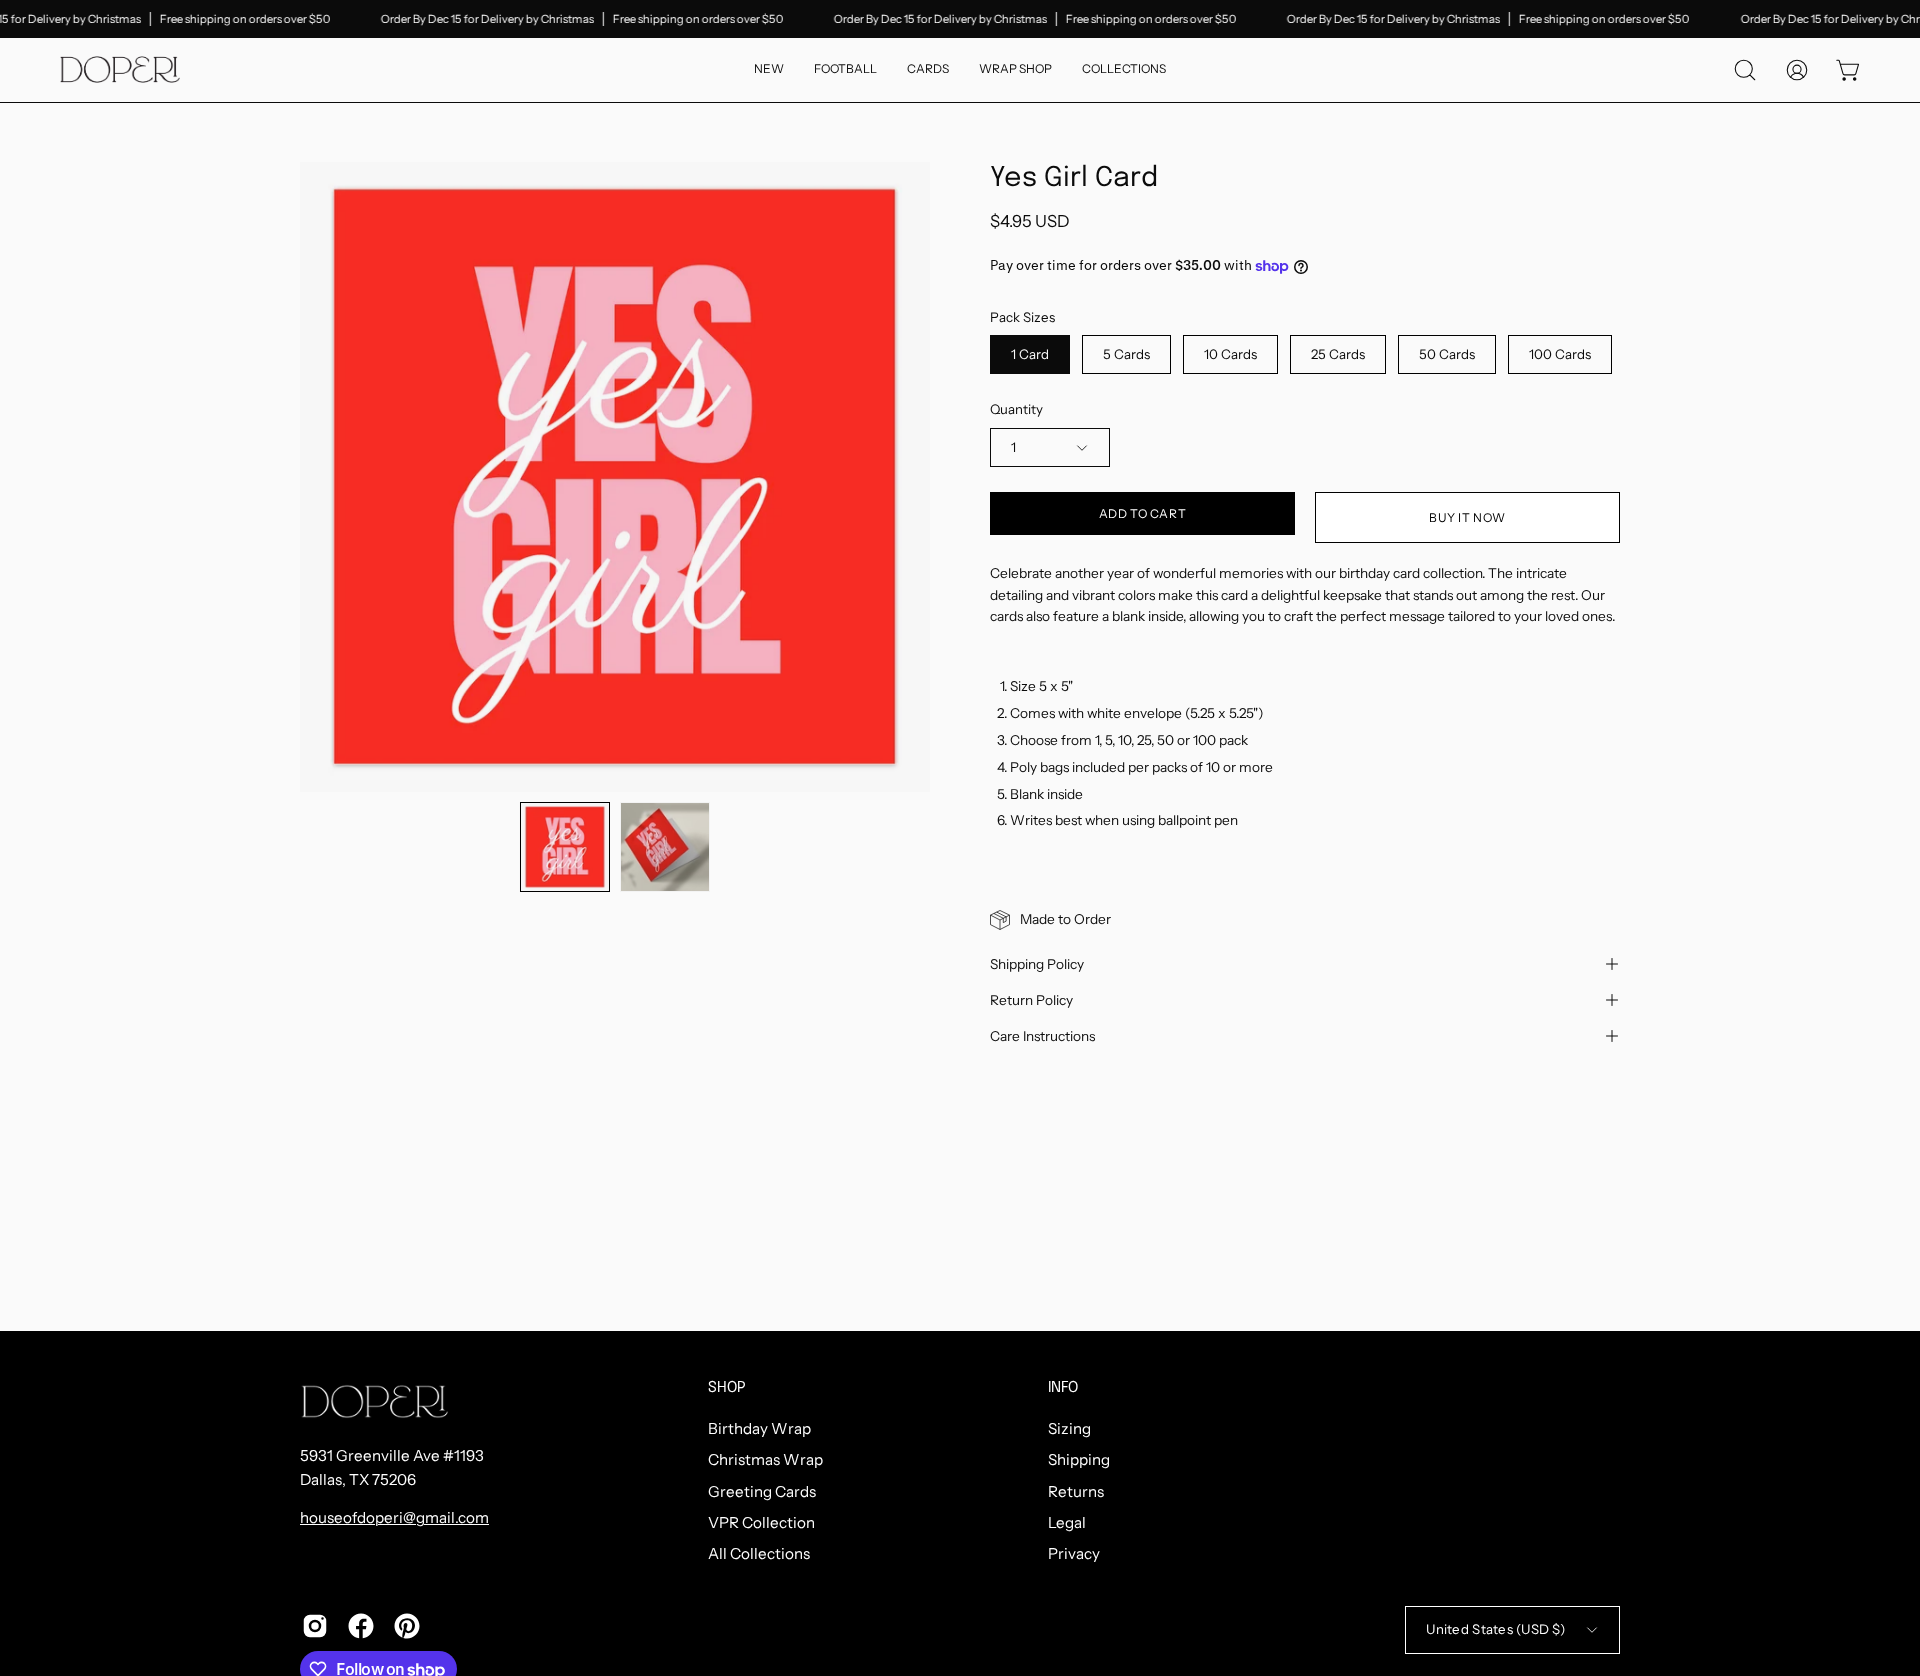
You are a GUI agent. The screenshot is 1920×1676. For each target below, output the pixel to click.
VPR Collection (761, 1522)
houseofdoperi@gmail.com (394, 1517)
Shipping (1079, 1460)
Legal (1067, 1522)
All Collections (759, 1554)
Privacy (1074, 1554)
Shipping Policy (1037, 964)
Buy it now (1467, 517)
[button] (1124, 70)
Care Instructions (1042, 1036)
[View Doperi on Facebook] (361, 1626)
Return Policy (1031, 1000)
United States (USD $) (1495, 1629)
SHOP (727, 1388)
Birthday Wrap (759, 1428)
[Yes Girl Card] (565, 847)
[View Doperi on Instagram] (315, 1626)
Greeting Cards (762, 1491)
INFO (1063, 1388)
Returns (1076, 1491)
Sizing (1069, 1428)
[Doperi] (120, 70)
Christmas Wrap (765, 1460)
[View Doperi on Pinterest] (407, 1626)
